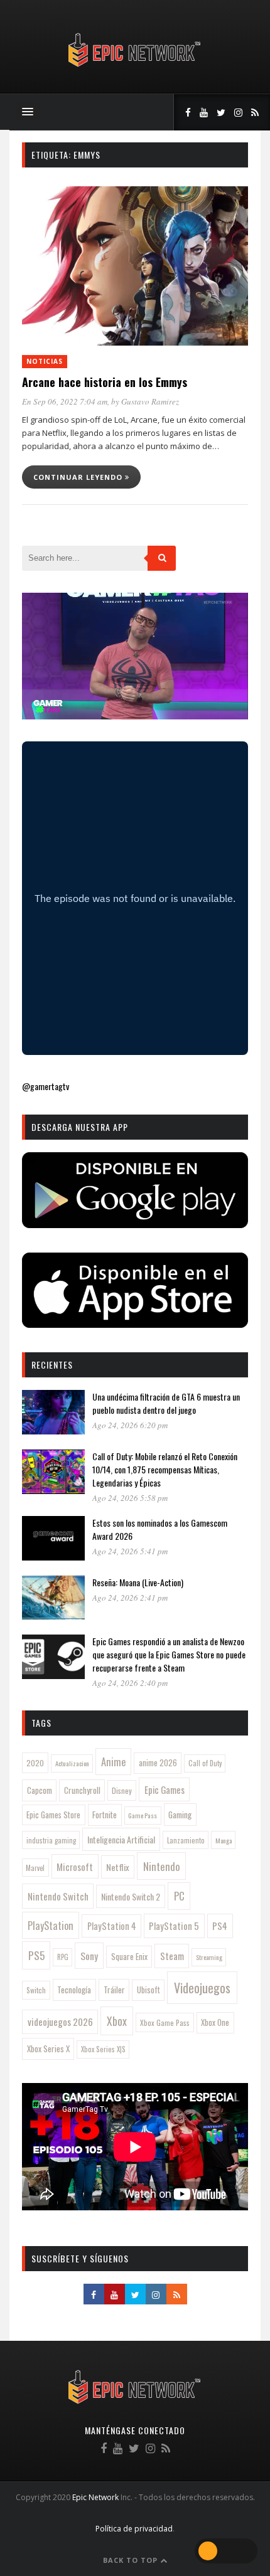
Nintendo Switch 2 (131, 1896)
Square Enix (129, 1956)
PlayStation (51, 1925)
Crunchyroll (82, 1790)
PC (179, 1896)
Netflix (118, 1867)
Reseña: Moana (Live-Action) (138, 1582)
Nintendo (162, 1866)
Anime (113, 1762)
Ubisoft (148, 1990)
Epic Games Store (53, 1815)
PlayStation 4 (112, 1926)
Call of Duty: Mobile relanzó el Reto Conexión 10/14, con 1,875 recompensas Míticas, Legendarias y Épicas (165, 1469)
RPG (63, 1957)
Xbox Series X (48, 2049)
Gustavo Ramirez (150, 401)
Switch (36, 1990)
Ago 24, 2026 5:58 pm (130, 1498)
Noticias (45, 361)
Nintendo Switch (58, 1896)
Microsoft (75, 1867)
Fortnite (105, 1815)
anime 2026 (158, 1763)
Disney (122, 1790)
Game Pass (143, 1815)
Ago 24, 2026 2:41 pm (130, 1598)
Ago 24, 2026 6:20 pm (130, 1425)
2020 (35, 1763)
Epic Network (95, 2497)
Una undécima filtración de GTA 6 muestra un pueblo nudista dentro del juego (166, 1403)
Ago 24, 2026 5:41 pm (130, 1551)
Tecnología (74, 1990)
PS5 (36, 1955)
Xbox (117, 2021)
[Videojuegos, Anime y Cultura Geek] (135, 68)
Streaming (209, 1957)
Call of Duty (205, 1763)
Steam (172, 1956)
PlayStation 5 (174, 1926)
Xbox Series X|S (103, 2049)
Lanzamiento (186, 1840)
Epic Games (165, 1789)
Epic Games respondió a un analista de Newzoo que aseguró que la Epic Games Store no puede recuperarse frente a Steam (169, 1654)
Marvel (35, 1868)
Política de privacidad (134, 2529)
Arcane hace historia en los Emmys (105, 382)
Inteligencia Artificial (121, 1839)
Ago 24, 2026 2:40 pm (130, 1683)
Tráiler (114, 1990)
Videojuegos (202, 1988)
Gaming (180, 1815)
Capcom (40, 1790)
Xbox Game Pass (165, 2022)
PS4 (220, 1926)
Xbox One (215, 2022)
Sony (89, 1956)
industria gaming (51, 1840)
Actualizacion (72, 1763)
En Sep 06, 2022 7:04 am (65, 401)
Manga (224, 1840)
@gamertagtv (46, 1086)
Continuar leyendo (79, 477)
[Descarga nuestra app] (135, 1224)
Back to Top (132, 2560)
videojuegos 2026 (60, 2022)
